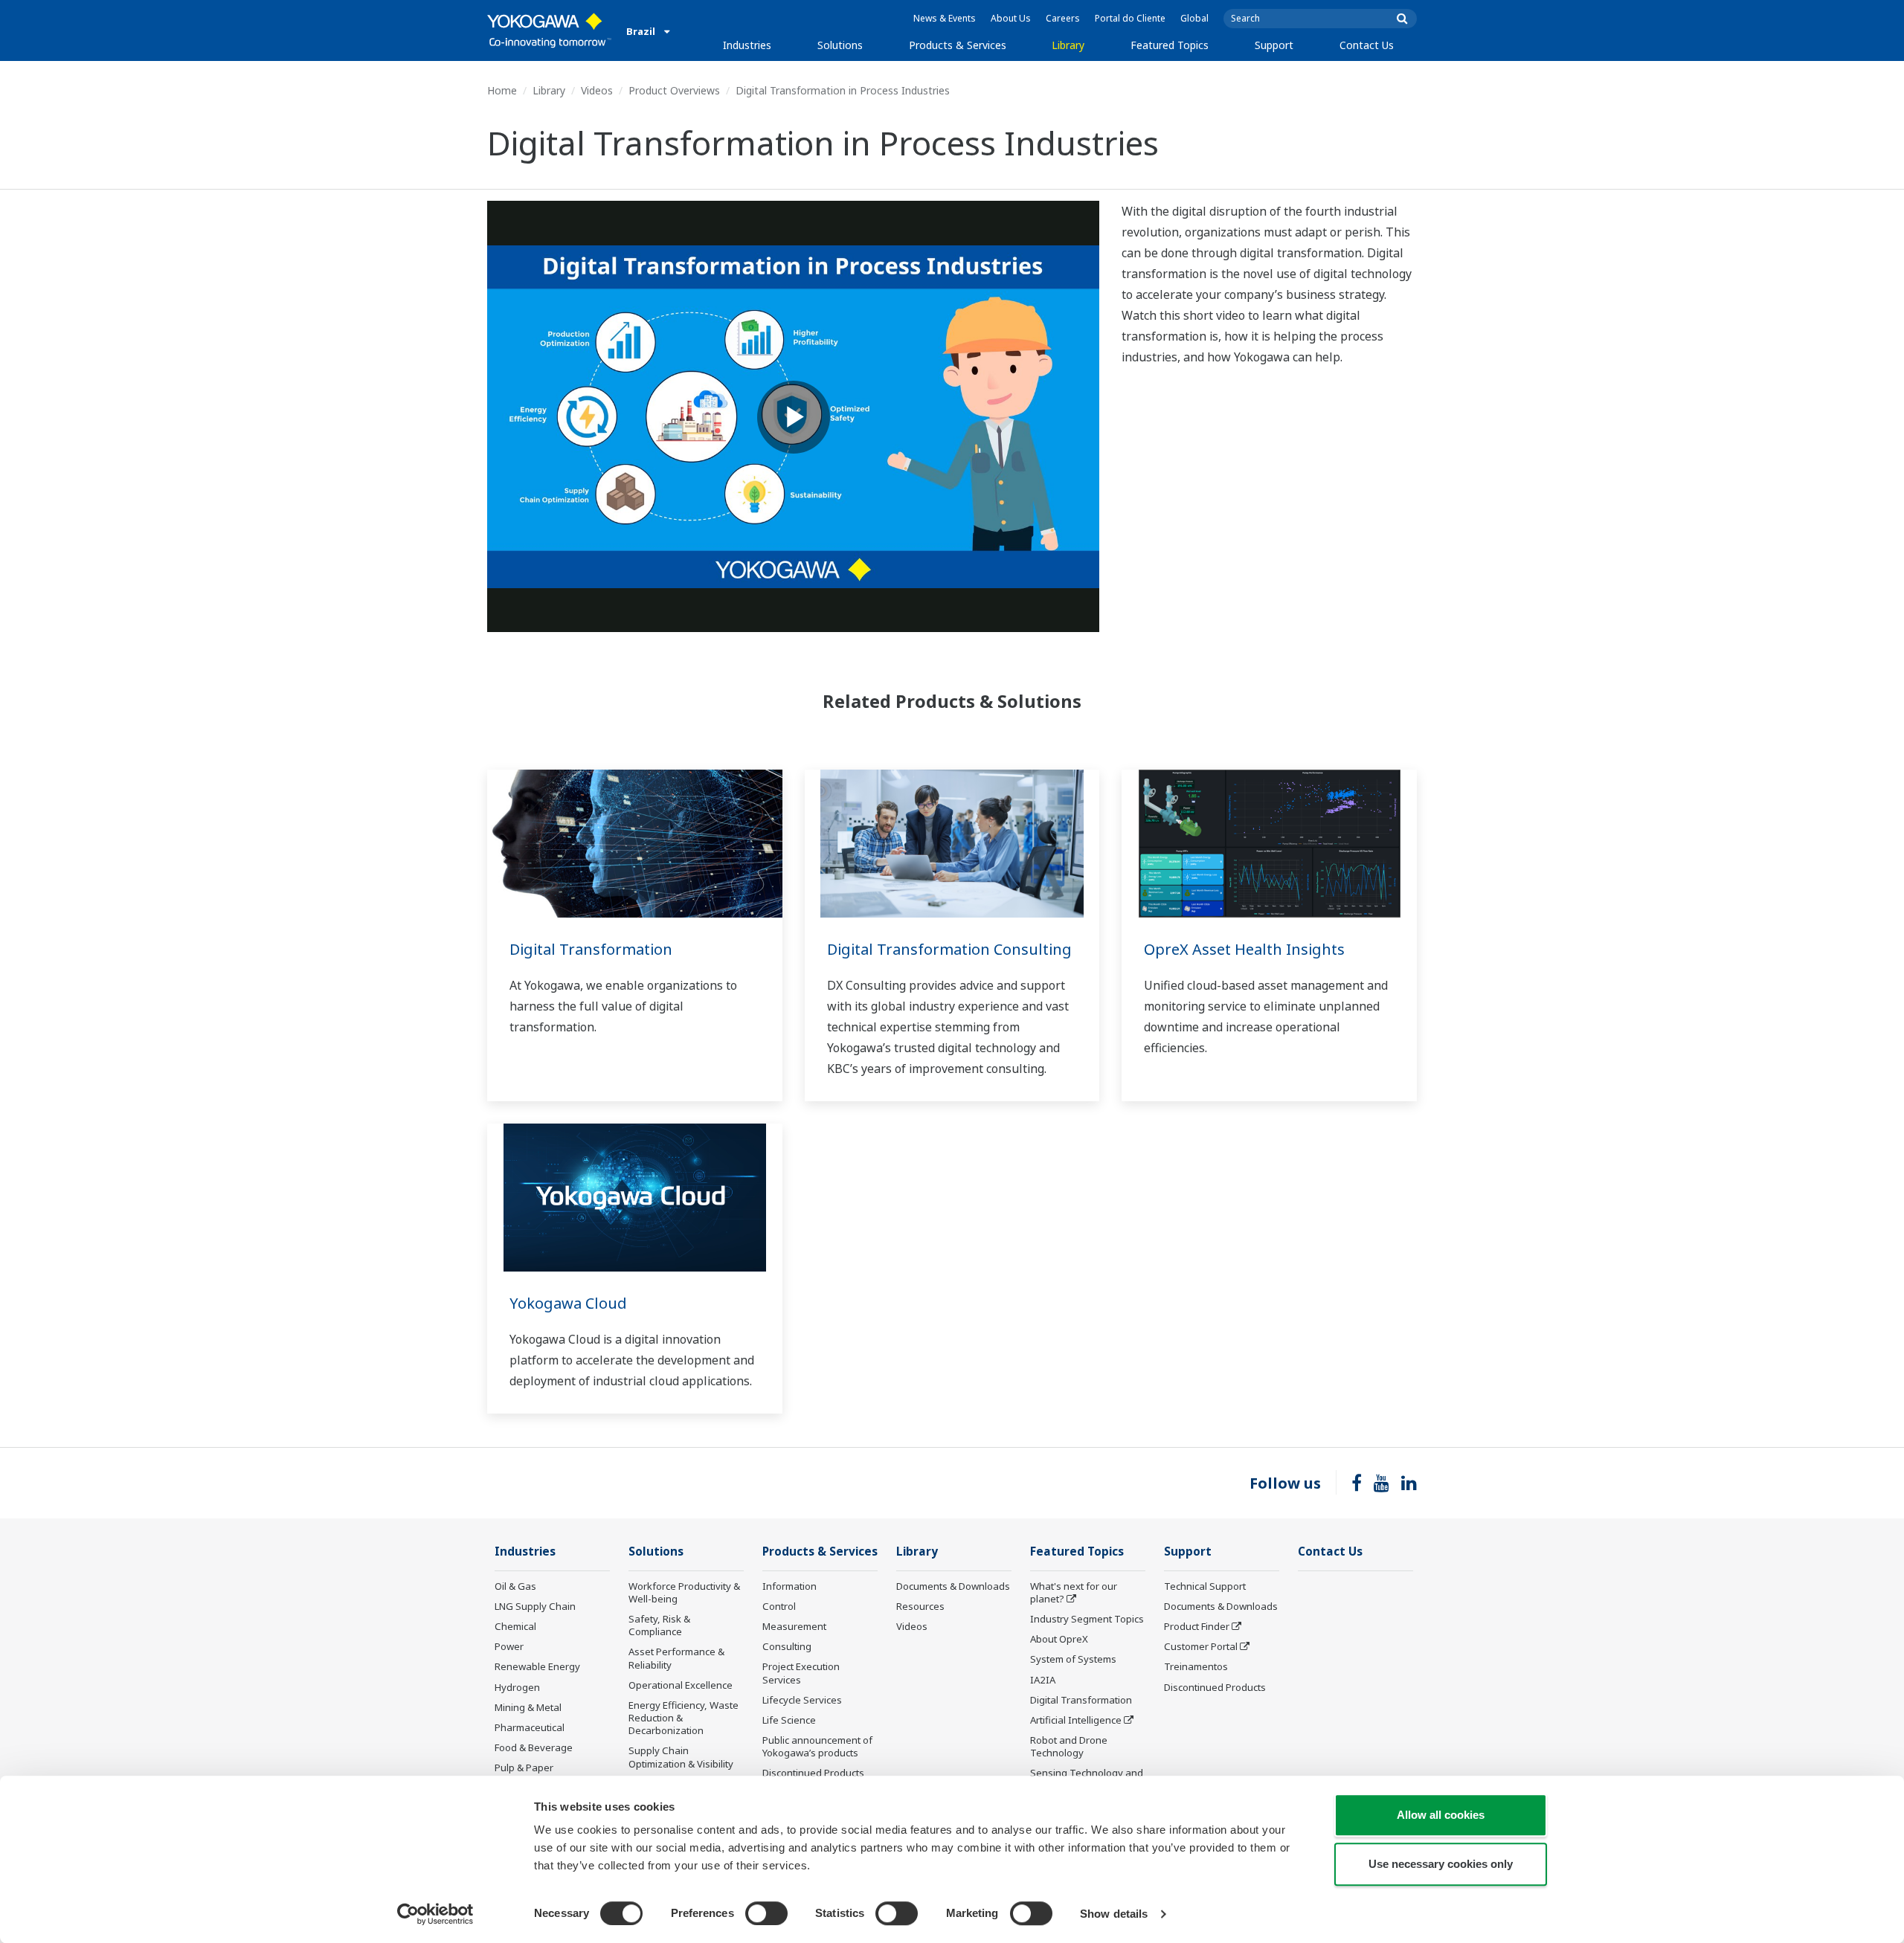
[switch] (766, 1913)
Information (789, 1586)
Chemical (515, 1626)
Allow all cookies (1441, 1815)
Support (1274, 45)
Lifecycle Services (802, 1700)
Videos (597, 90)
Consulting (787, 1646)
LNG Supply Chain (535, 1606)
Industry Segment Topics (1087, 1619)
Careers (1063, 18)
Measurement (794, 1626)
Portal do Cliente (1130, 18)
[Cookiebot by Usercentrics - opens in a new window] (435, 1914)
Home (502, 90)
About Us (1011, 18)
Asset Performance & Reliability (676, 1658)
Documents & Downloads (953, 1586)
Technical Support (1205, 1586)
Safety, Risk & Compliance (659, 1625)
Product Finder (1197, 1626)
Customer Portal (1201, 1646)
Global (1194, 18)
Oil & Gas (515, 1586)
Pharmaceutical (530, 1727)
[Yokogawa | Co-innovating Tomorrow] (549, 30)
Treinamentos (1196, 1666)
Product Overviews (674, 90)
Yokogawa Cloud (568, 1303)
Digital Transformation (591, 949)
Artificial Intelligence (1076, 1720)
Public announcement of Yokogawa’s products (817, 1746)
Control (779, 1606)
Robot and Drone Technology (1069, 1746)
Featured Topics (1170, 45)
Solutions (840, 45)
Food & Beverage (534, 1747)
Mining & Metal (528, 1707)
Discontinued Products (813, 1773)
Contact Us (1367, 45)
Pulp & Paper (524, 1768)
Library (1068, 45)
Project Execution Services (801, 1673)
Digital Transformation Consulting (949, 949)
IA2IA (1043, 1680)
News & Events (945, 18)
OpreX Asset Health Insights (1244, 949)
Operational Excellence (681, 1685)
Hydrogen (517, 1687)
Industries (747, 45)
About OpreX (1059, 1639)
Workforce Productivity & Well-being (684, 1592)
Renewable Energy (537, 1666)
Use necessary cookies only (1441, 1864)
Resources (920, 1606)
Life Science (789, 1720)
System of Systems (1073, 1659)
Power (509, 1646)
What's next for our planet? (1074, 1592)
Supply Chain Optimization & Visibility (681, 1757)
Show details (1114, 1914)
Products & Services (958, 45)
